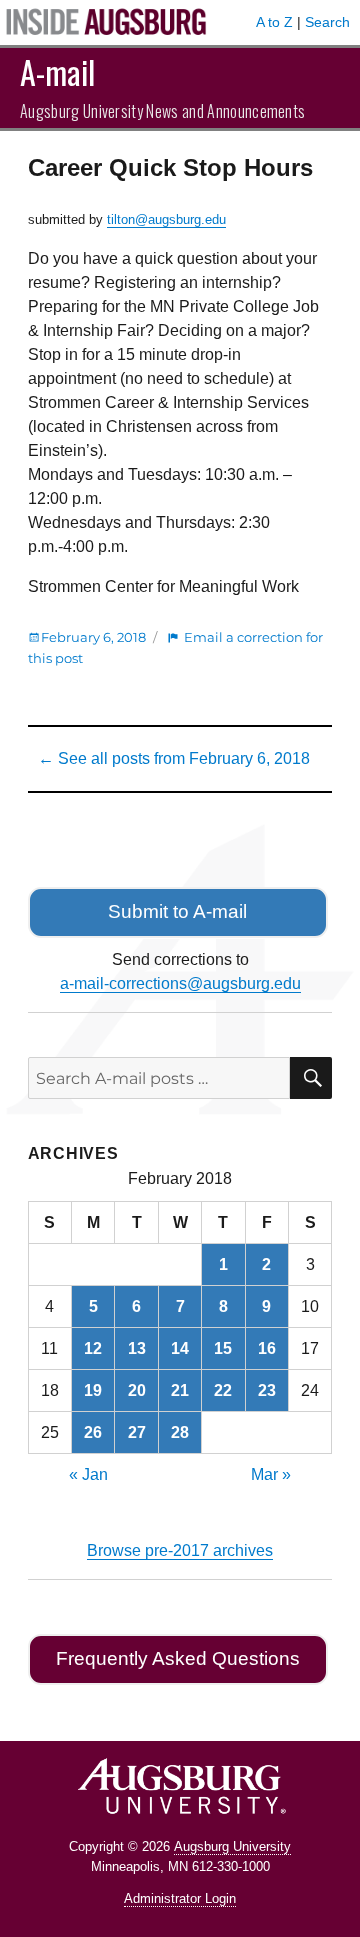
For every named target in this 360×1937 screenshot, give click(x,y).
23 (267, 1390)
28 (180, 1432)
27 (137, 1432)
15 (223, 1348)
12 (93, 1348)
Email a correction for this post (175, 647)
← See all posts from (174, 758)
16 (267, 1348)
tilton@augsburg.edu (166, 219)
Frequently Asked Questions (178, 1658)
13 (137, 1348)
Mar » (271, 1474)
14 (180, 1348)
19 (93, 1390)
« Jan (88, 1474)
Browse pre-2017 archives (180, 1550)
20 (137, 1390)
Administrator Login (180, 1898)
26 (93, 1432)
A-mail (57, 71)
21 (180, 1390)
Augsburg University (232, 1846)
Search (327, 22)
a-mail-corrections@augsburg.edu (180, 983)
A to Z (274, 22)
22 (223, 1390)
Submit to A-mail (177, 911)
